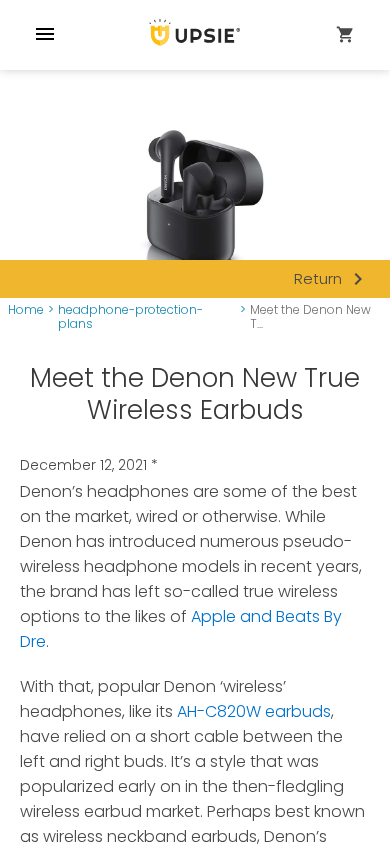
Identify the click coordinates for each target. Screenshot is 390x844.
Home (26, 310)
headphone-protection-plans (130, 317)
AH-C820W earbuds (254, 711)
